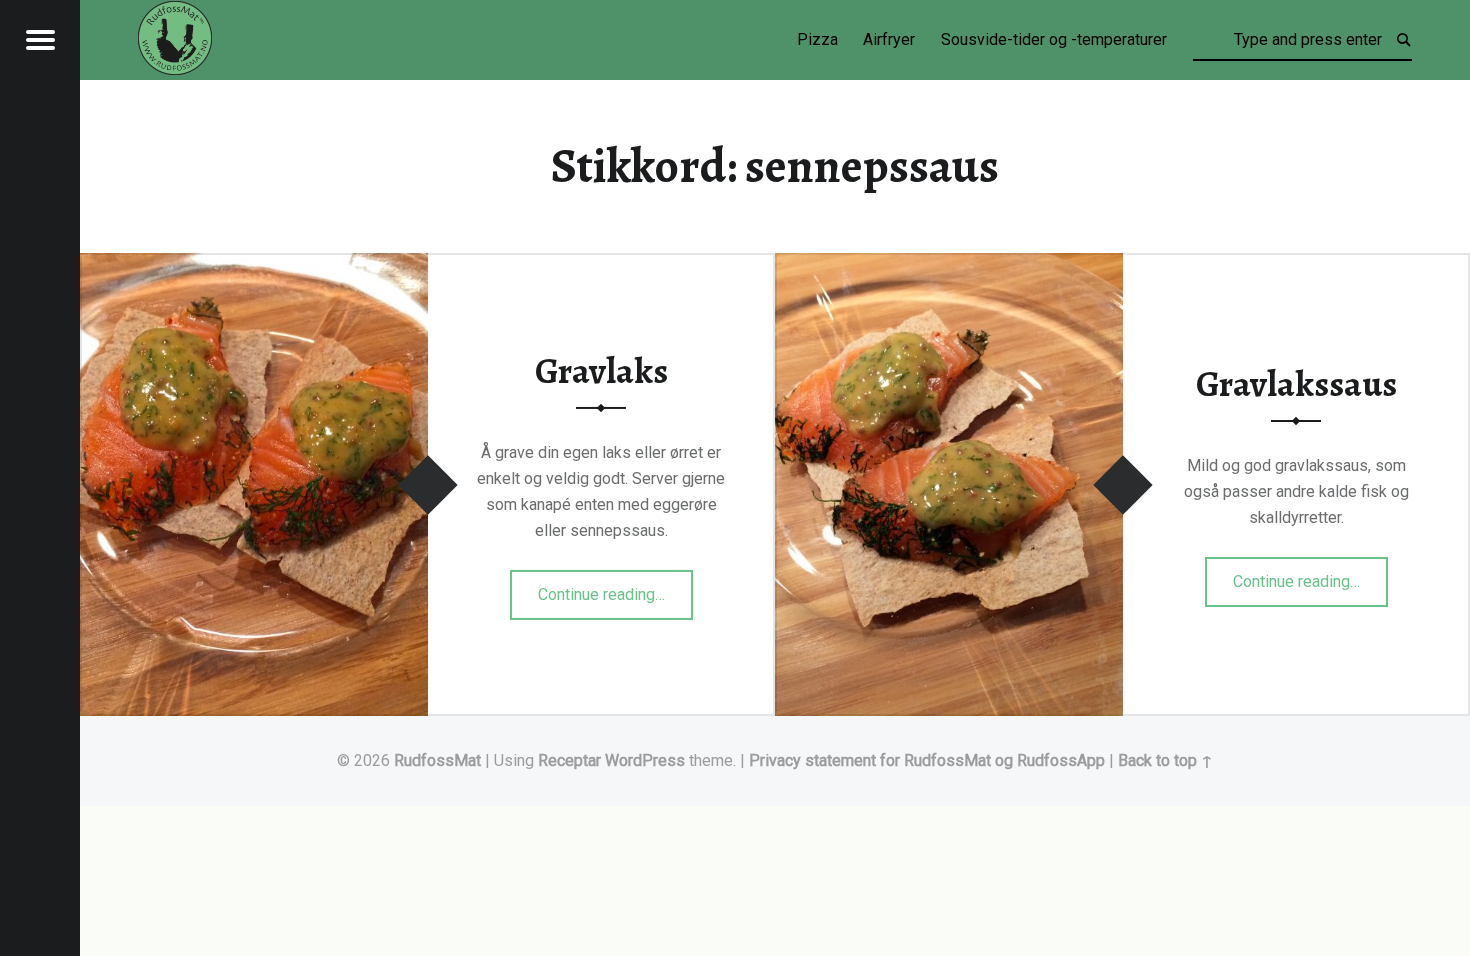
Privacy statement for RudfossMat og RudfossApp (927, 760)
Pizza (817, 39)
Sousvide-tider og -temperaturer (1054, 39)
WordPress (645, 760)
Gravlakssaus (1296, 384)
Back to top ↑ (1165, 760)
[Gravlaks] (254, 265)
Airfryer (889, 39)
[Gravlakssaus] (949, 265)
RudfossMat (437, 760)
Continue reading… (615, 588)
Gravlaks (601, 371)
